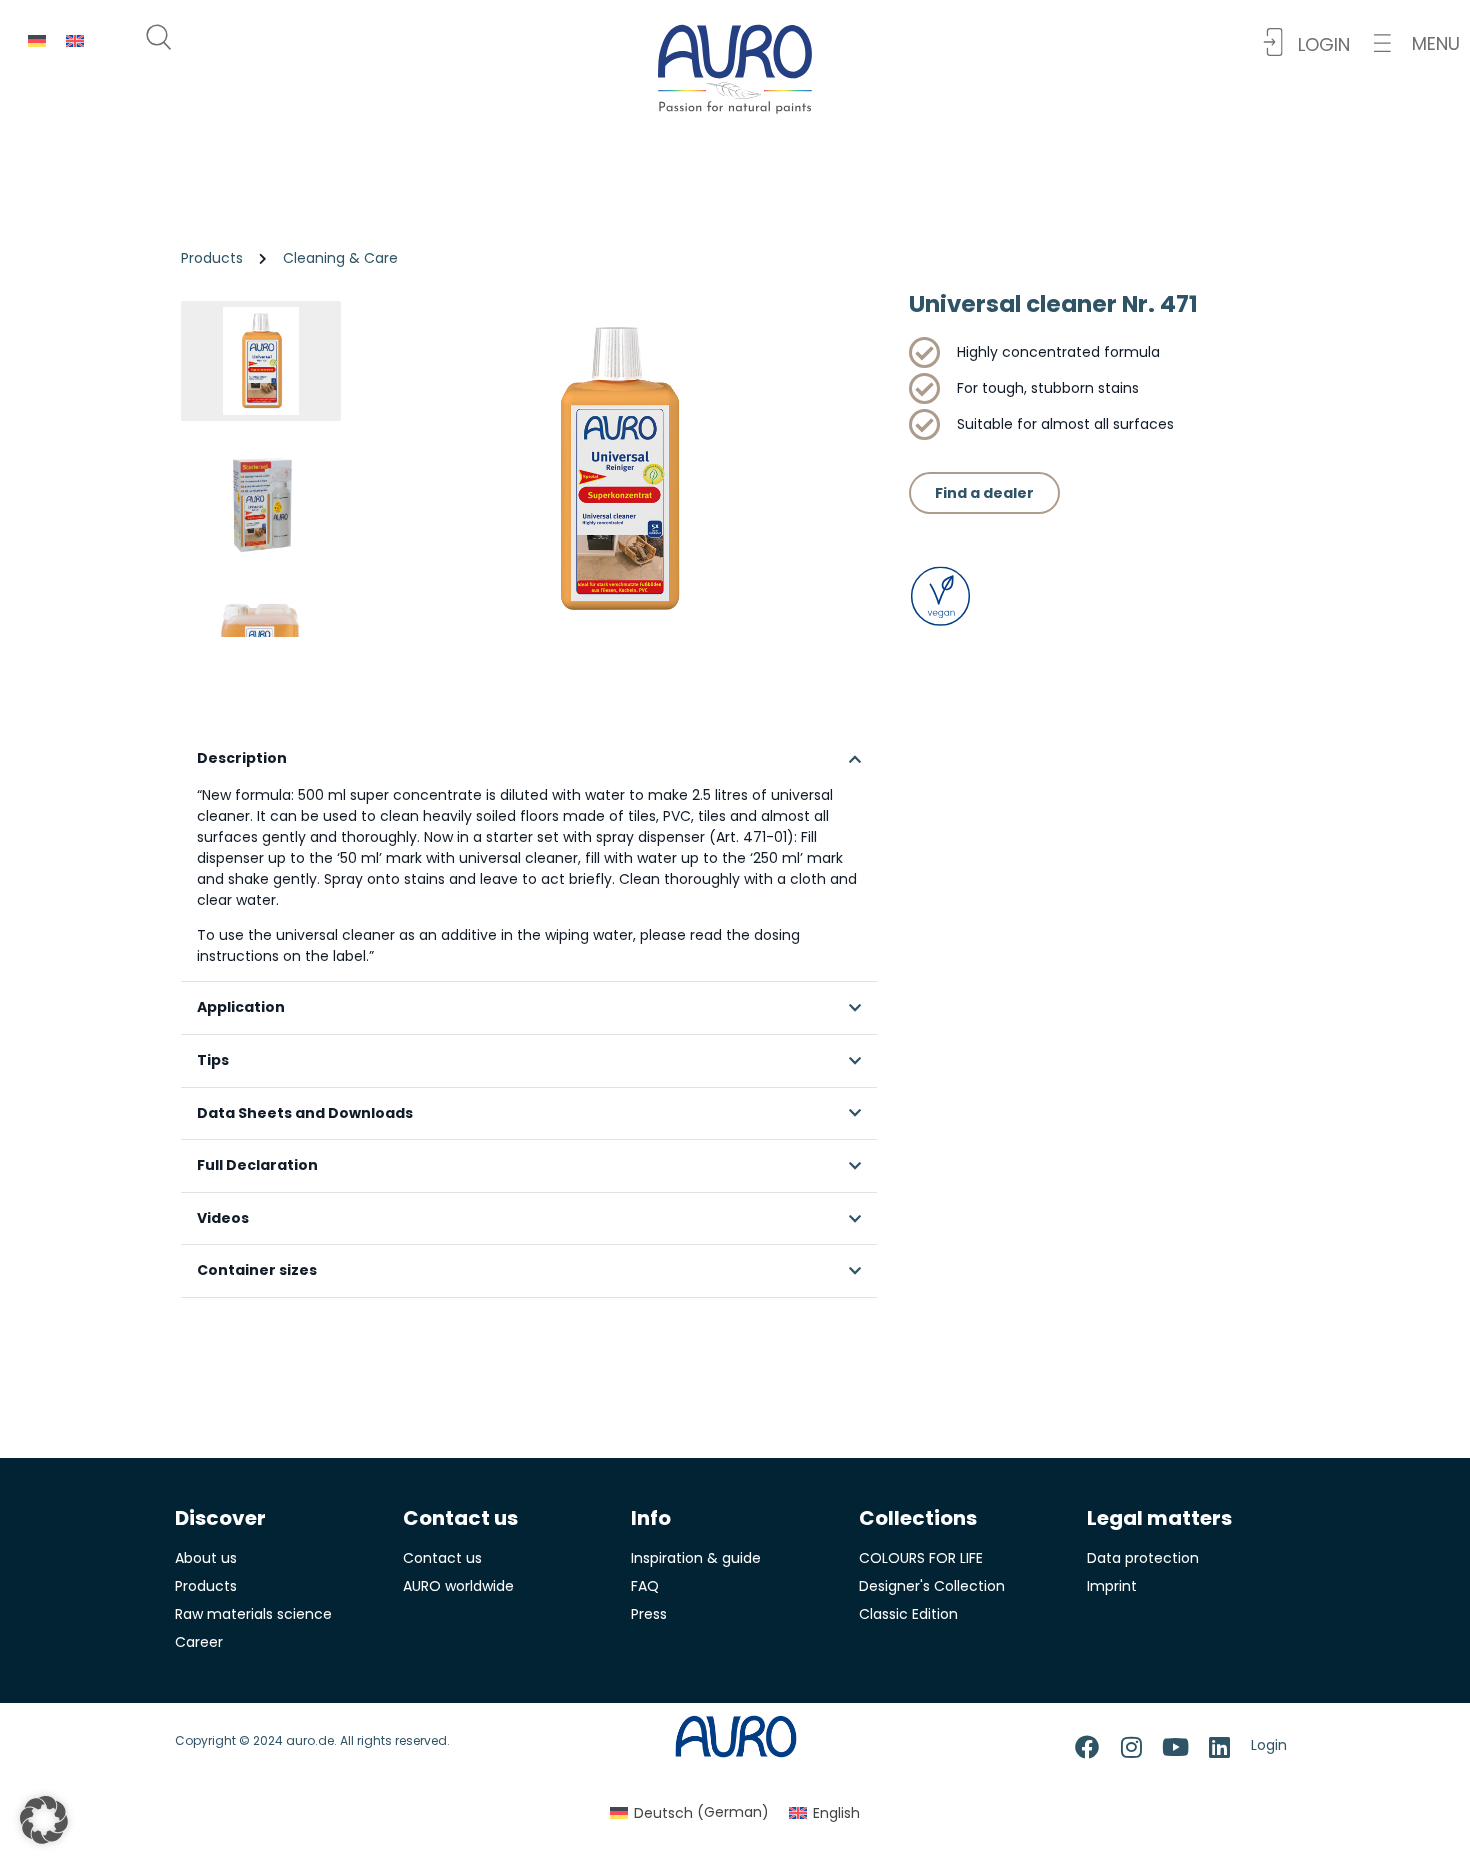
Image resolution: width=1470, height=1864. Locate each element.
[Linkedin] (1219, 1747)
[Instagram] (1131, 1747)
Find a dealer (984, 493)
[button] (1417, 43)
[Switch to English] (75, 40)
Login (1269, 1745)
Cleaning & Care (340, 258)
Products (212, 258)
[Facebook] (1087, 1747)
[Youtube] (1175, 1747)
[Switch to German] (37, 40)
